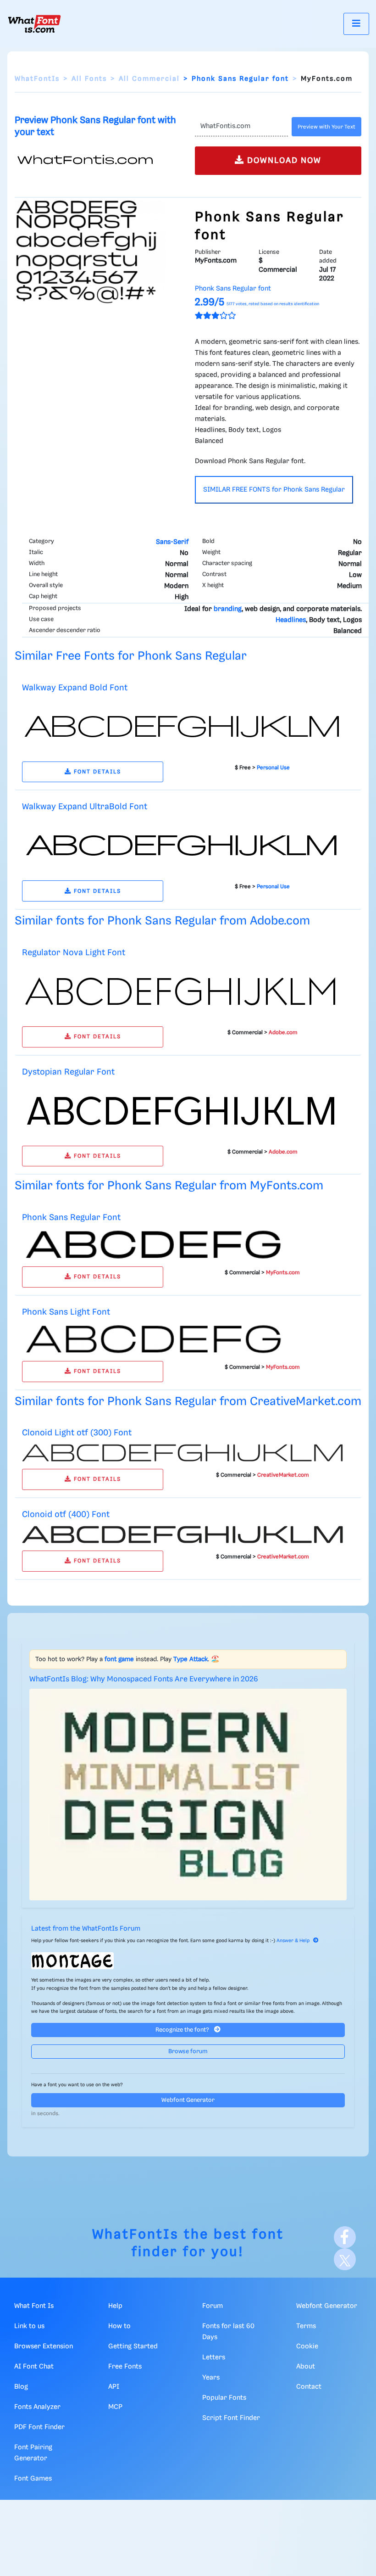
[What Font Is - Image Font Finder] (34, 24)
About (306, 2367)
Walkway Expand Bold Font (75, 688)
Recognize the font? (183, 2030)
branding (228, 609)
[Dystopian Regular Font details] (182, 1110)
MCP (115, 2407)
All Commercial (149, 79)
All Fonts (89, 79)
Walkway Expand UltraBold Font (85, 807)
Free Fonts (125, 2367)
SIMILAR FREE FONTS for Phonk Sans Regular (274, 490)
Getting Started (133, 2346)
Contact (309, 2387)
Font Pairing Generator (33, 2453)
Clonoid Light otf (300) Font (77, 1433)
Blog (21, 2387)
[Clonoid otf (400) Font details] (182, 1534)
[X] (345, 2259)
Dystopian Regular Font (68, 1072)
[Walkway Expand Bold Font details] (182, 726)
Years (211, 2378)
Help (115, 2306)
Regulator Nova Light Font (74, 953)
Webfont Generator (188, 2100)
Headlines (291, 620)
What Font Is (34, 2306)
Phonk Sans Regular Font (71, 1218)
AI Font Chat (34, 2367)
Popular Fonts (224, 2398)
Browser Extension (44, 2346)
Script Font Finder (231, 2418)
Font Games (33, 2479)
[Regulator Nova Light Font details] (182, 991)
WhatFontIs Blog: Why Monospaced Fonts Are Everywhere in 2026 (144, 1679)
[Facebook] (345, 2237)
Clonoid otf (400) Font (66, 1515)
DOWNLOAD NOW (283, 161)
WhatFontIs (37, 79)
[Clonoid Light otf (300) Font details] (182, 1453)
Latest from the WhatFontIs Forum (86, 1929)
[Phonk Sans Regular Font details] (182, 1244)
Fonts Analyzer (37, 2407)
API (114, 2387)
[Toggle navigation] (356, 24)
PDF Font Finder (39, 2427)
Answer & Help (293, 1941)
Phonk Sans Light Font (66, 1312)
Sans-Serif (172, 542)
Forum (213, 2306)
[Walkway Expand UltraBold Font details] (182, 846)
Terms (306, 2326)
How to (119, 2326)
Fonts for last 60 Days (228, 2332)
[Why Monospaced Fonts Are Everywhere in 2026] (188, 1795)
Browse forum (188, 2052)
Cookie (307, 2346)
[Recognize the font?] (188, 1961)
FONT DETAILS (96, 772)
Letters (214, 2358)
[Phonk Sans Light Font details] (182, 1338)
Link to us (29, 2326)
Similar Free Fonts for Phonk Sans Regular (131, 656)
